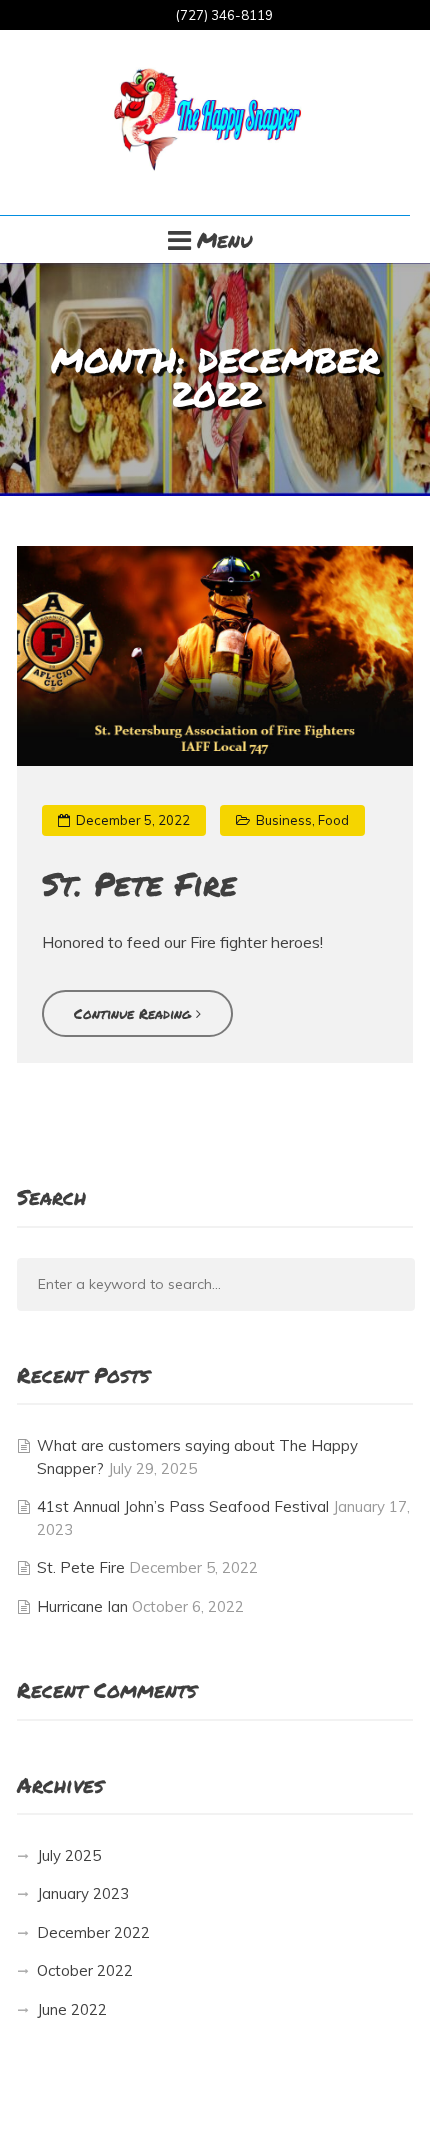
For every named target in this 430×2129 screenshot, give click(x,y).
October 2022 (85, 1970)
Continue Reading (135, 1013)
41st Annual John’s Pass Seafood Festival (183, 1506)
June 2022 (72, 2009)
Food (333, 820)
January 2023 (83, 1893)
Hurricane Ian (82, 1606)
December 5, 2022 (131, 820)
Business (284, 820)
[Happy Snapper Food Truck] (205, 122)
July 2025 (69, 1855)
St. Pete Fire (139, 883)
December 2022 (93, 1932)
